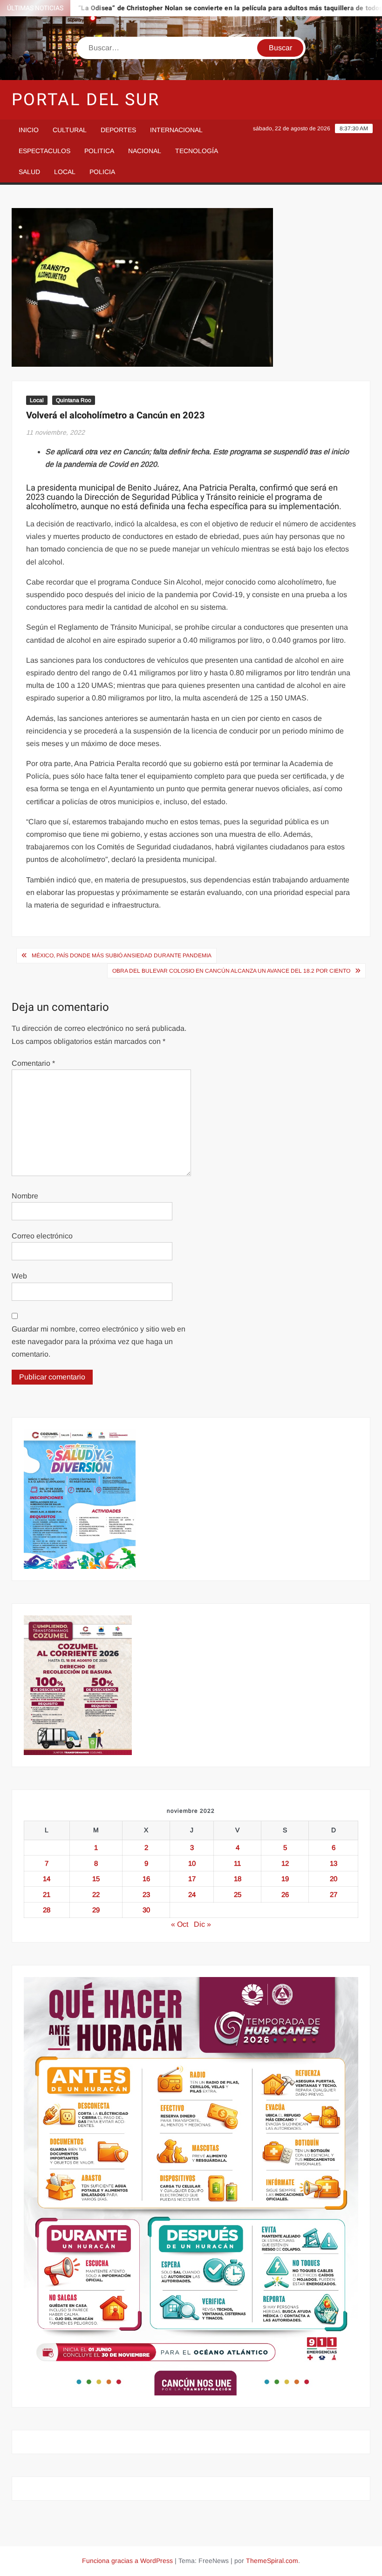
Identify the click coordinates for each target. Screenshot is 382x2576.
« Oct (180, 1924)
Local (65, 172)
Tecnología (197, 151)
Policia (102, 172)
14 (47, 1879)
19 (285, 1879)
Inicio (29, 130)
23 (146, 1894)
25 (238, 1894)
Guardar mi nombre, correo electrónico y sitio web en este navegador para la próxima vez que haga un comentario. (99, 1342)
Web (19, 1276)
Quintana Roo (74, 400)
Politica (99, 151)
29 (96, 1910)
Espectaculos (44, 151)
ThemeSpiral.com (272, 2561)
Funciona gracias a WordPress (127, 2561)
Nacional (145, 151)
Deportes (118, 130)
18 (238, 1879)
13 (334, 1863)
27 (334, 1894)
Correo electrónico (42, 1236)
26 (285, 1894)
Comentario (33, 1063)
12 (285, 1863)
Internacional (176, 130)
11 (237, 1863)
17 (192, 1879)
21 (47, 1894)
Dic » (202, 1924)
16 (146, 1879)
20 (334, 1879)
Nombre (25, 1196)
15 (96, 1879)
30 (146, 1910)
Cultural (70, 130)
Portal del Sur (86, 100)
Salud (29, 172)
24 (192, 1894)
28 (47, 1910)
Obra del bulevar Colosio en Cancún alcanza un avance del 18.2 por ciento (231, 971)
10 (192, 1863)
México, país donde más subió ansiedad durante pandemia (122, 955)
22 (96, 1894)
